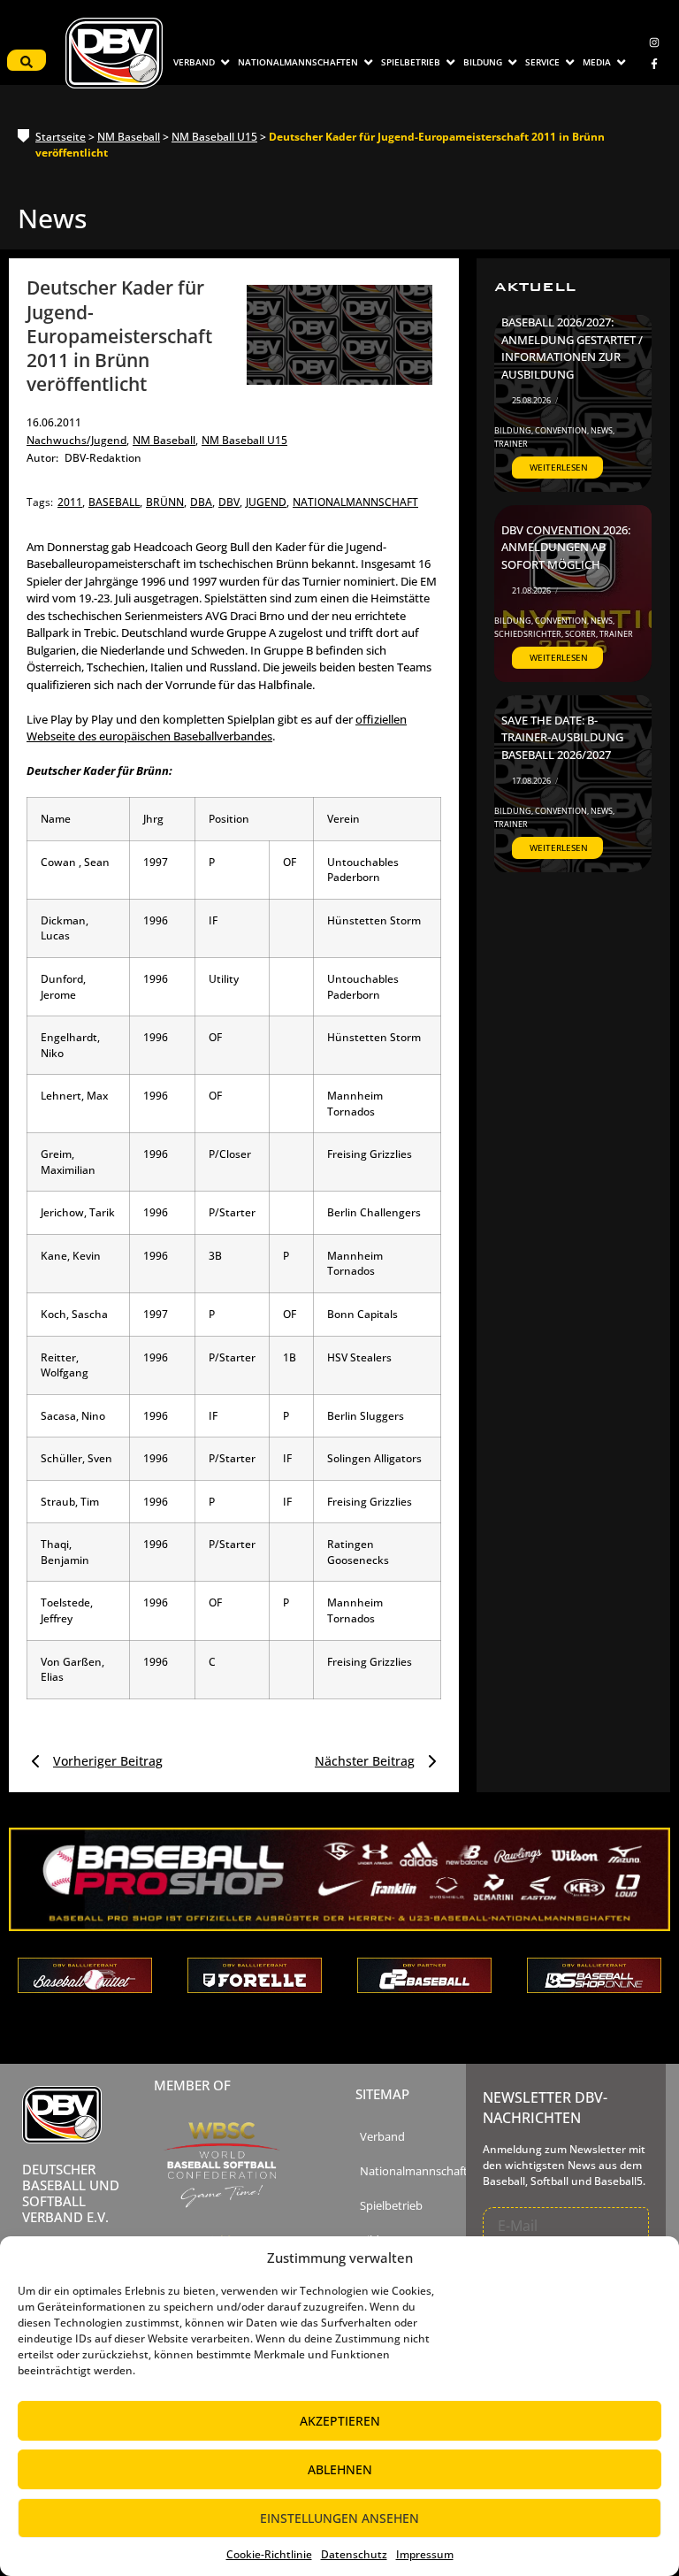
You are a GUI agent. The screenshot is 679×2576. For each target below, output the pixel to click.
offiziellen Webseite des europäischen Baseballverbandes (217, 728)
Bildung (514, 430)
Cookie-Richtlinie (269, 2554)
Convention (562, 430)
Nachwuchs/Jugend (78, 440)
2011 (71, 502)
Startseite (61, 137)
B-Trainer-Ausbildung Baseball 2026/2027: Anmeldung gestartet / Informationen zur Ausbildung (572, 340)
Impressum (425, 2554)
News (603, 430)
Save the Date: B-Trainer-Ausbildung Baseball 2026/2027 (562, 737)
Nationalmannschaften (420, 2171)
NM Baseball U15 (214, 137)
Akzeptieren (340, 2421)
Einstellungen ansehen (339, 2518)
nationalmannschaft (355, 502)
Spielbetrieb (391, 2206)
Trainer (511, 444)
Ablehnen (340, 2469)
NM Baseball (129, 137)
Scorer (581, 634)
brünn (166, 502)
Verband (382, 2137)
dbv (230, 502)
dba (202, 502)
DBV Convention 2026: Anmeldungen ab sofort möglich (566, 547)
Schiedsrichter (529, 634)
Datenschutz (354, 2554)
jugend (267, 502)
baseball (115, 502)
